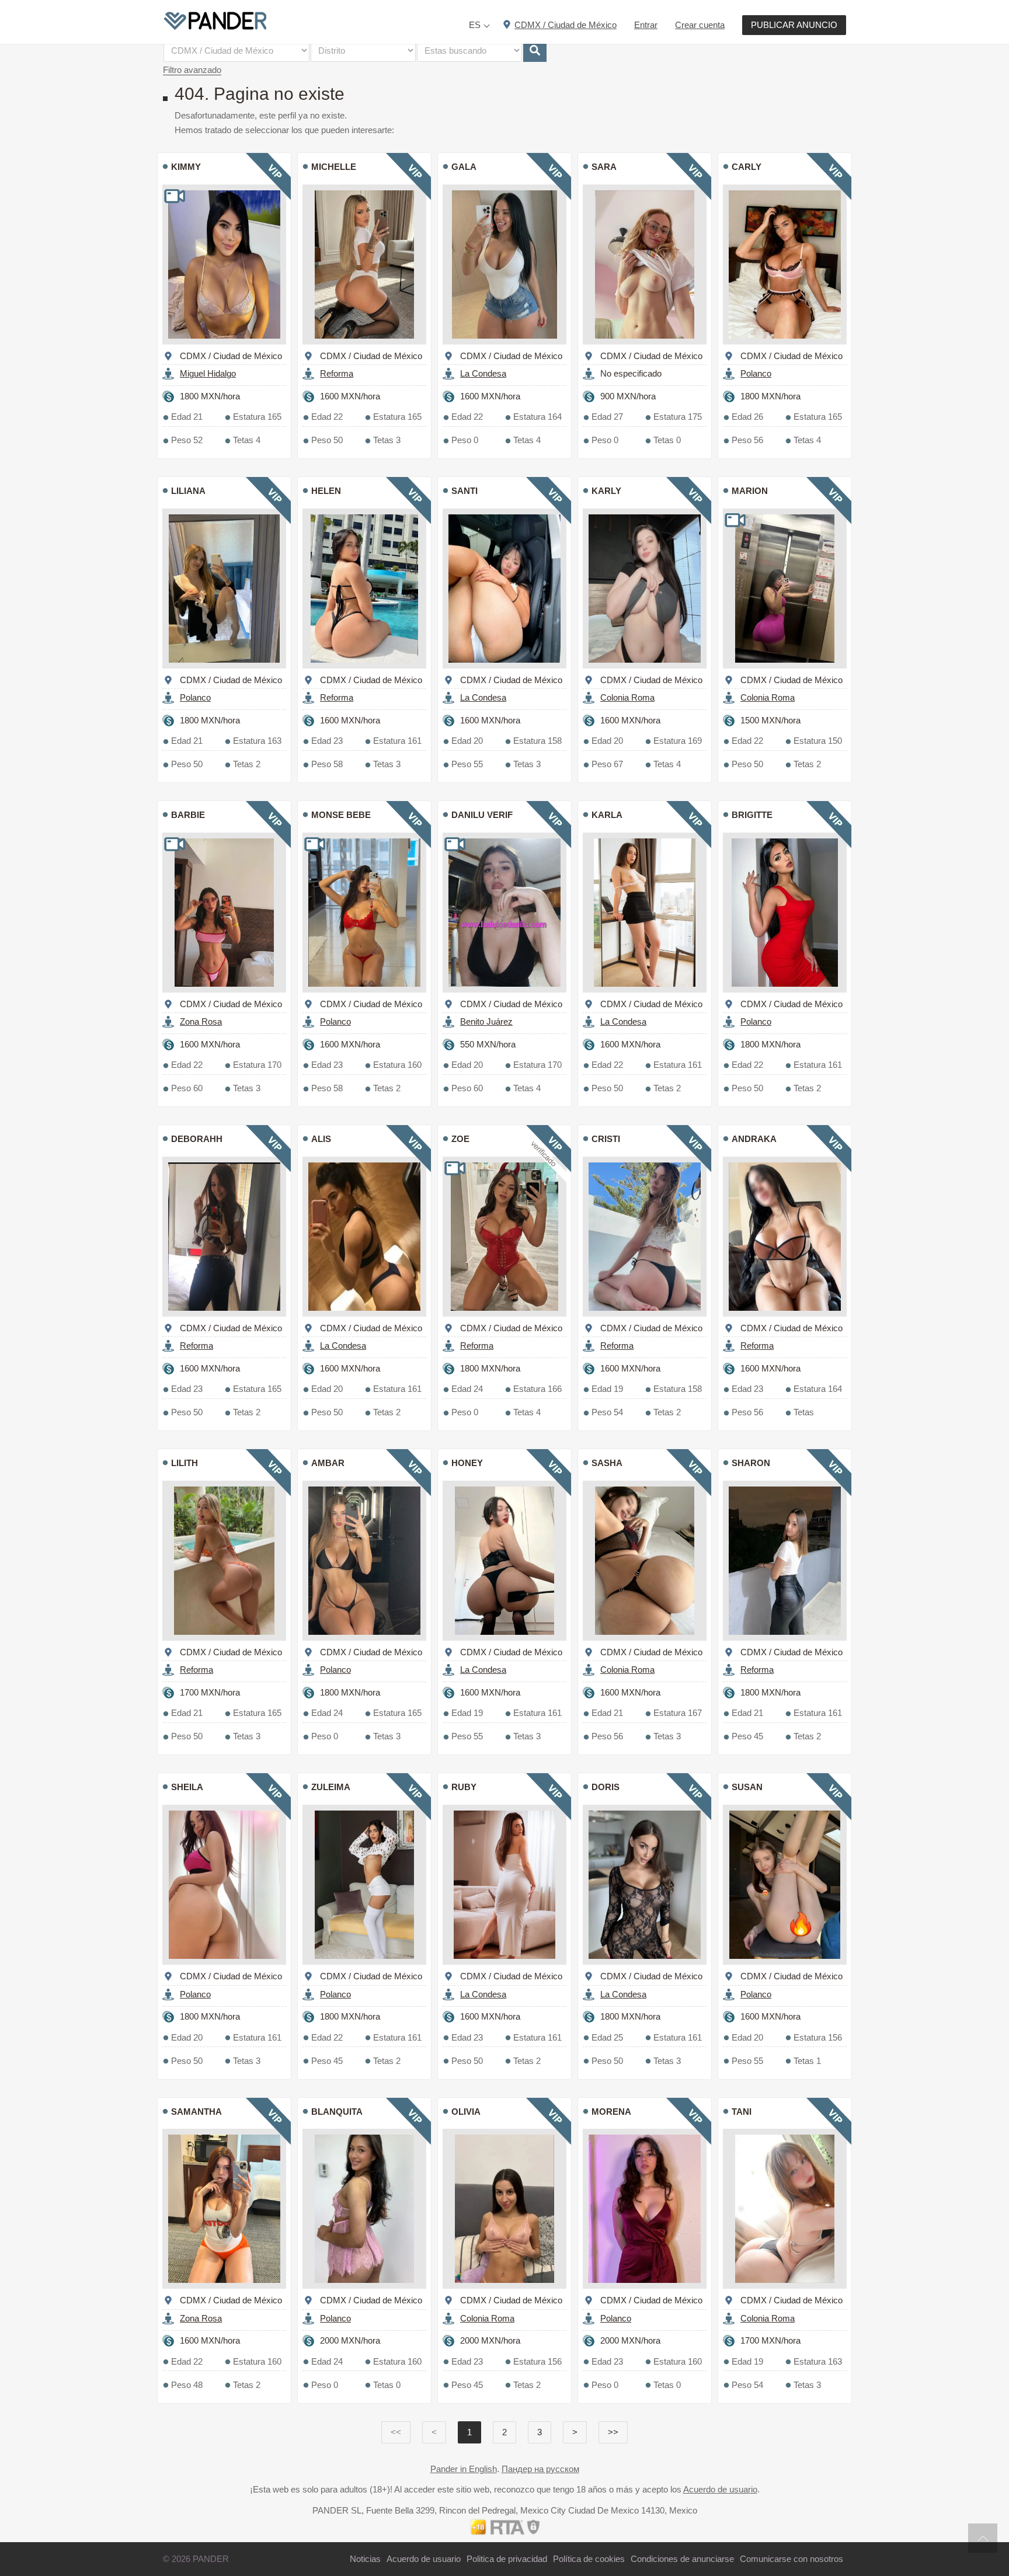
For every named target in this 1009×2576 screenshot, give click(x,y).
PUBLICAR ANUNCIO (794, 25)
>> (613, 2432)
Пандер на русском (540, 2469)
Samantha (196, 2112)
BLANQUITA (337, 2112)
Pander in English (464, 2469)
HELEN (326, 491)
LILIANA (188, 491)
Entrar (646, 25)
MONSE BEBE (341, 815)
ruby (464, 1787)
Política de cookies (589, 2559)
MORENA (611, 2112)
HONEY (467, 1463)
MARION (750, 491)
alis (321, 1139)
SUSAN (747, 1787)
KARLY (606, 491)
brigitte (752, 815)
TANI (742, 2112)
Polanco (756, 373)
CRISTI (606, 1139)
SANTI (465, 491)
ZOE (460, 1139)
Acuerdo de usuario (720, 2489)
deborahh (197, 1139)
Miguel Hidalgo (208, 373)
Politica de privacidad (507, 2559)
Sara (604, 167)
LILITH (185, 1463)
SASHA (607, 1463)
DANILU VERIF (482, 815)
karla (607, 815)
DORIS (606, 1787)
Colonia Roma (627, 697)
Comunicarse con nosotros (791, 2559)
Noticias (365, 2559)
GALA (464, 167)
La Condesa (483, 373)
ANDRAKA (754, 1139)
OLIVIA (466, 2112)
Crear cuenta (700, 25)
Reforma (337, 373)
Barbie (188, 815)
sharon (751, 1463)
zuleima (331, 1787)
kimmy (186, 167)
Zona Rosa (201, 1021)
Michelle (334, 167)
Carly (747, 167)
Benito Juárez (486, 1021)
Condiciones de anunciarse (682, 2559)
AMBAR (328, 1463)
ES (475, 25)
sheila (187, 1787)
